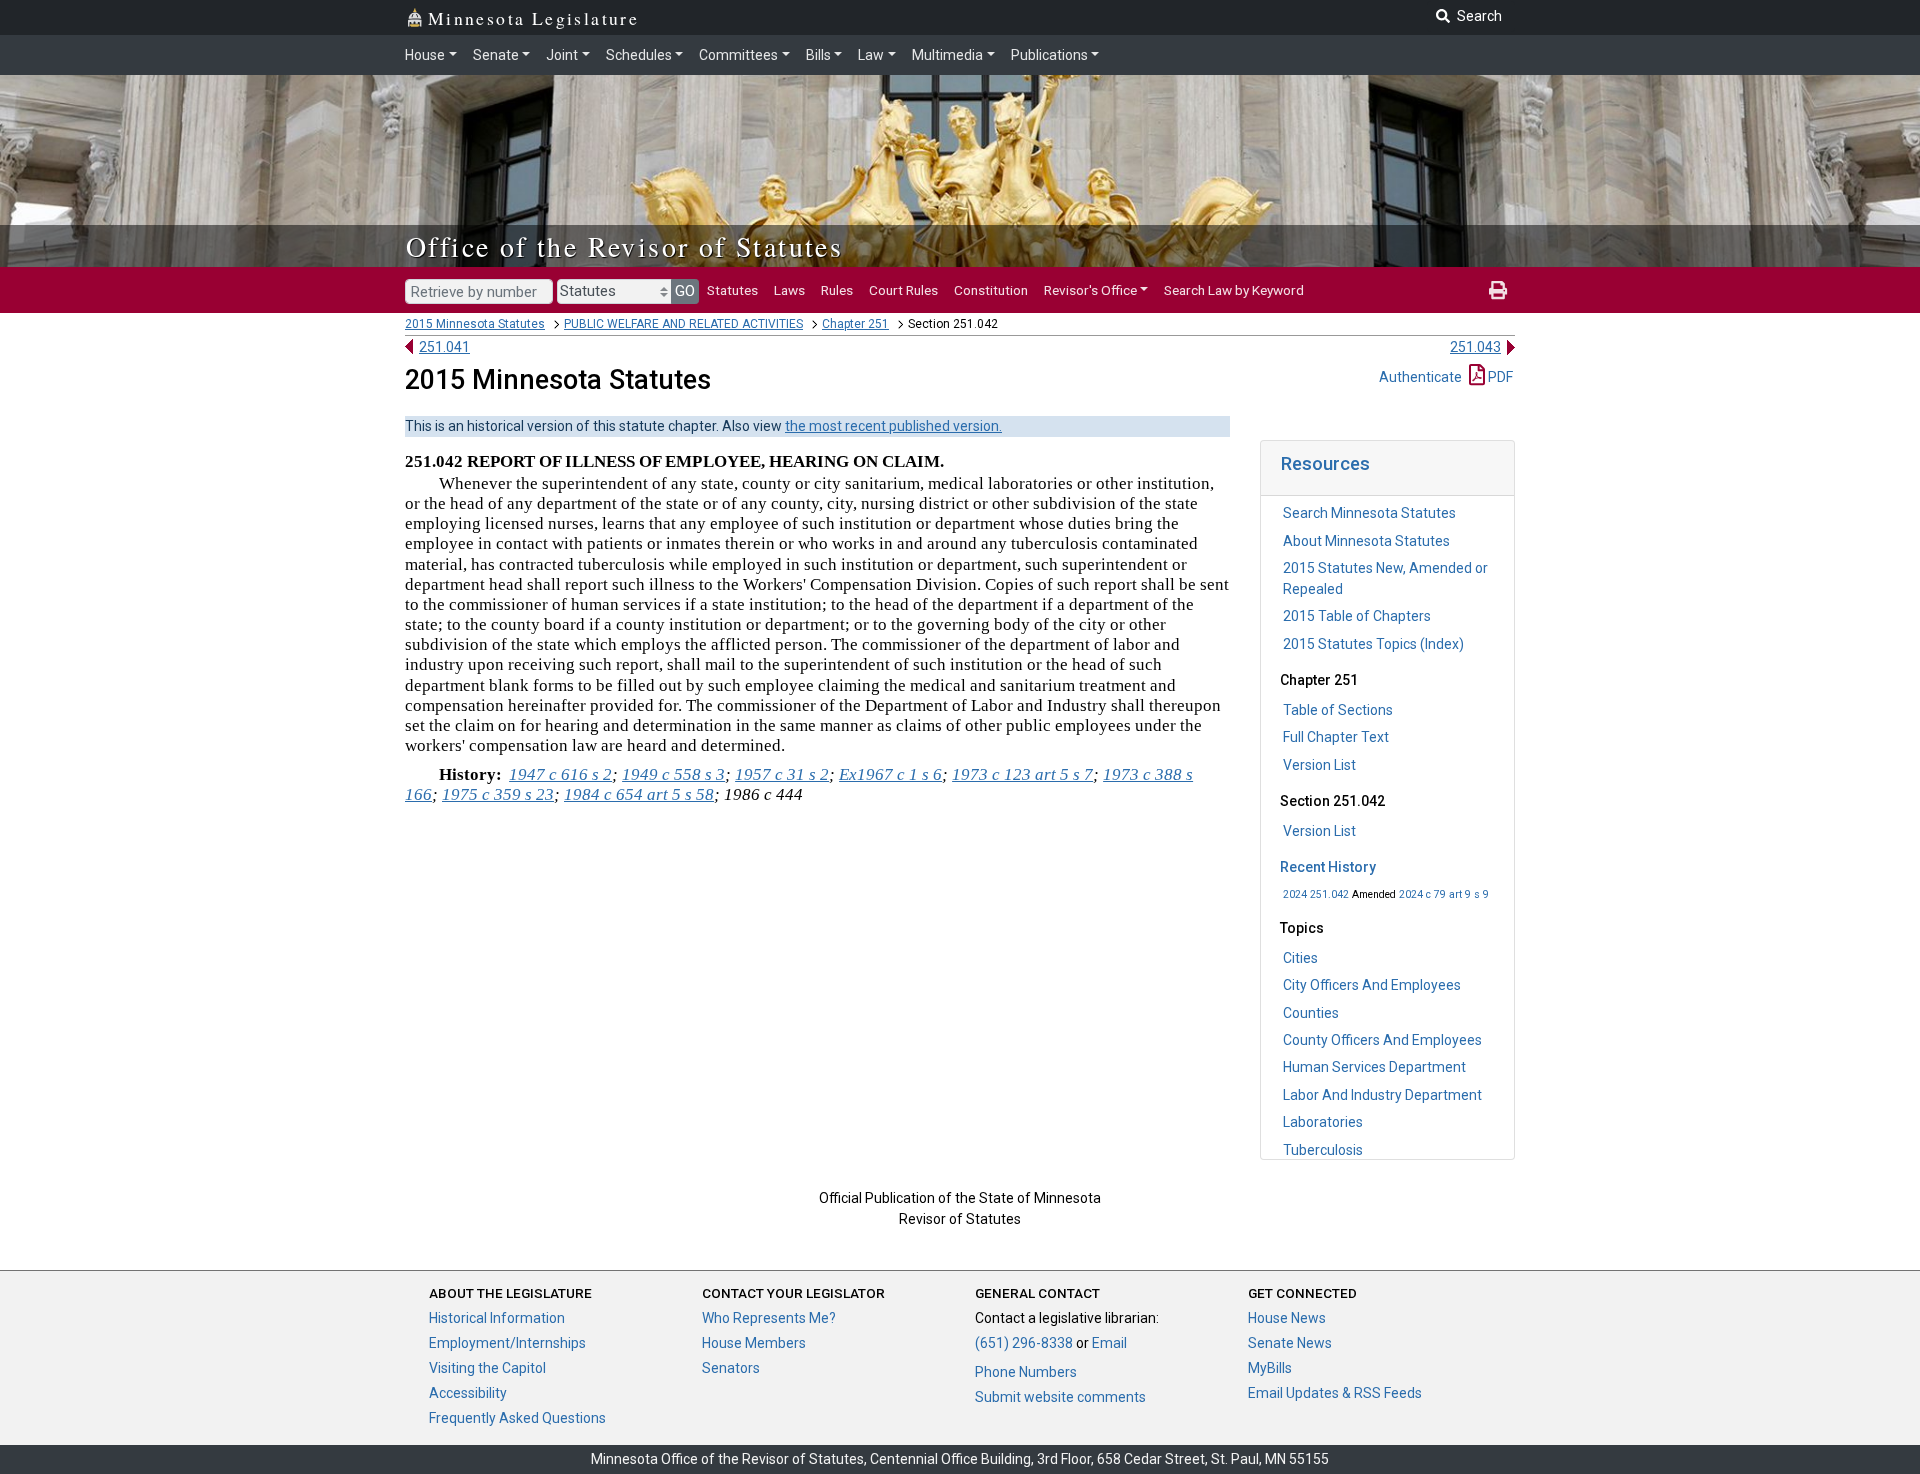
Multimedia (947, 55)
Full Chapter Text (1336, 737)
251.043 (1475, 347)
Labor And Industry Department (1382, 1095)
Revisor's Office (1090, 290)
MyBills (1270, 1368)
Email (1109, 1343)
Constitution (991, 290)
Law (871, 55)
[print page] (1498, 290)
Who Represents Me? (769, 1318)
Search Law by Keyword (1234, 290)
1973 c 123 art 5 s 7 (1022, 774)
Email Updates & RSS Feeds (1335, 1393)
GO (685, 291)
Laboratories (1323, 1122)
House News (1287, 1318)
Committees (738, 55)
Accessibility (468, 1393)
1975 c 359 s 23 (498, 794)
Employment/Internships (507, 1343)
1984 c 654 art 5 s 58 (639, 794)
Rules (837, 290)
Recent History (1328, 867)
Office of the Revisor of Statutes (624, 246)
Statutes (732, 290)
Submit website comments (1060, 1397)
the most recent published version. (893, 426)
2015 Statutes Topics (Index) (1373, 644)
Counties (1311, 1013)
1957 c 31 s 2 (782, 774)
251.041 (444, 347)
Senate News (1290, 1343)
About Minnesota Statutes (1366, 541)
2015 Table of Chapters (1357, 616)
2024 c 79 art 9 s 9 (1444, 894)
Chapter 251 (855, 324)
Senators (731, 1368)
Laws (789, 290)
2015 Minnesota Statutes (475, 324)
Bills (818, 55)
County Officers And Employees (1382, 1040)
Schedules (639, 55)
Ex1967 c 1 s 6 (890, 774)
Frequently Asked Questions (517, 1418)
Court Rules (903, 290)
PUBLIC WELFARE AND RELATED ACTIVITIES (683, 324)
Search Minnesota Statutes (1369, 513)
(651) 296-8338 (1024, 1343)
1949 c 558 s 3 (673, 774)
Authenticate (1420, 377)
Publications (1049, 55)
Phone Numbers (1026, 1372)
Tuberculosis (1323, 1150)
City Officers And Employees (1372, 985)
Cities (1300, 958)
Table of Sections (1338, 710)
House (425, 55)
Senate (496, 55)
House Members (754, 1343)
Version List (1319, 765)
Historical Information (497, 1318)
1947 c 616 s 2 (560, 774)
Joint (562, 55)
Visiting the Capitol (487, 1368)
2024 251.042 (1316, 894)
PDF (1499, 377)
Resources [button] (1325, 463)
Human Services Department (1374, 1067)
